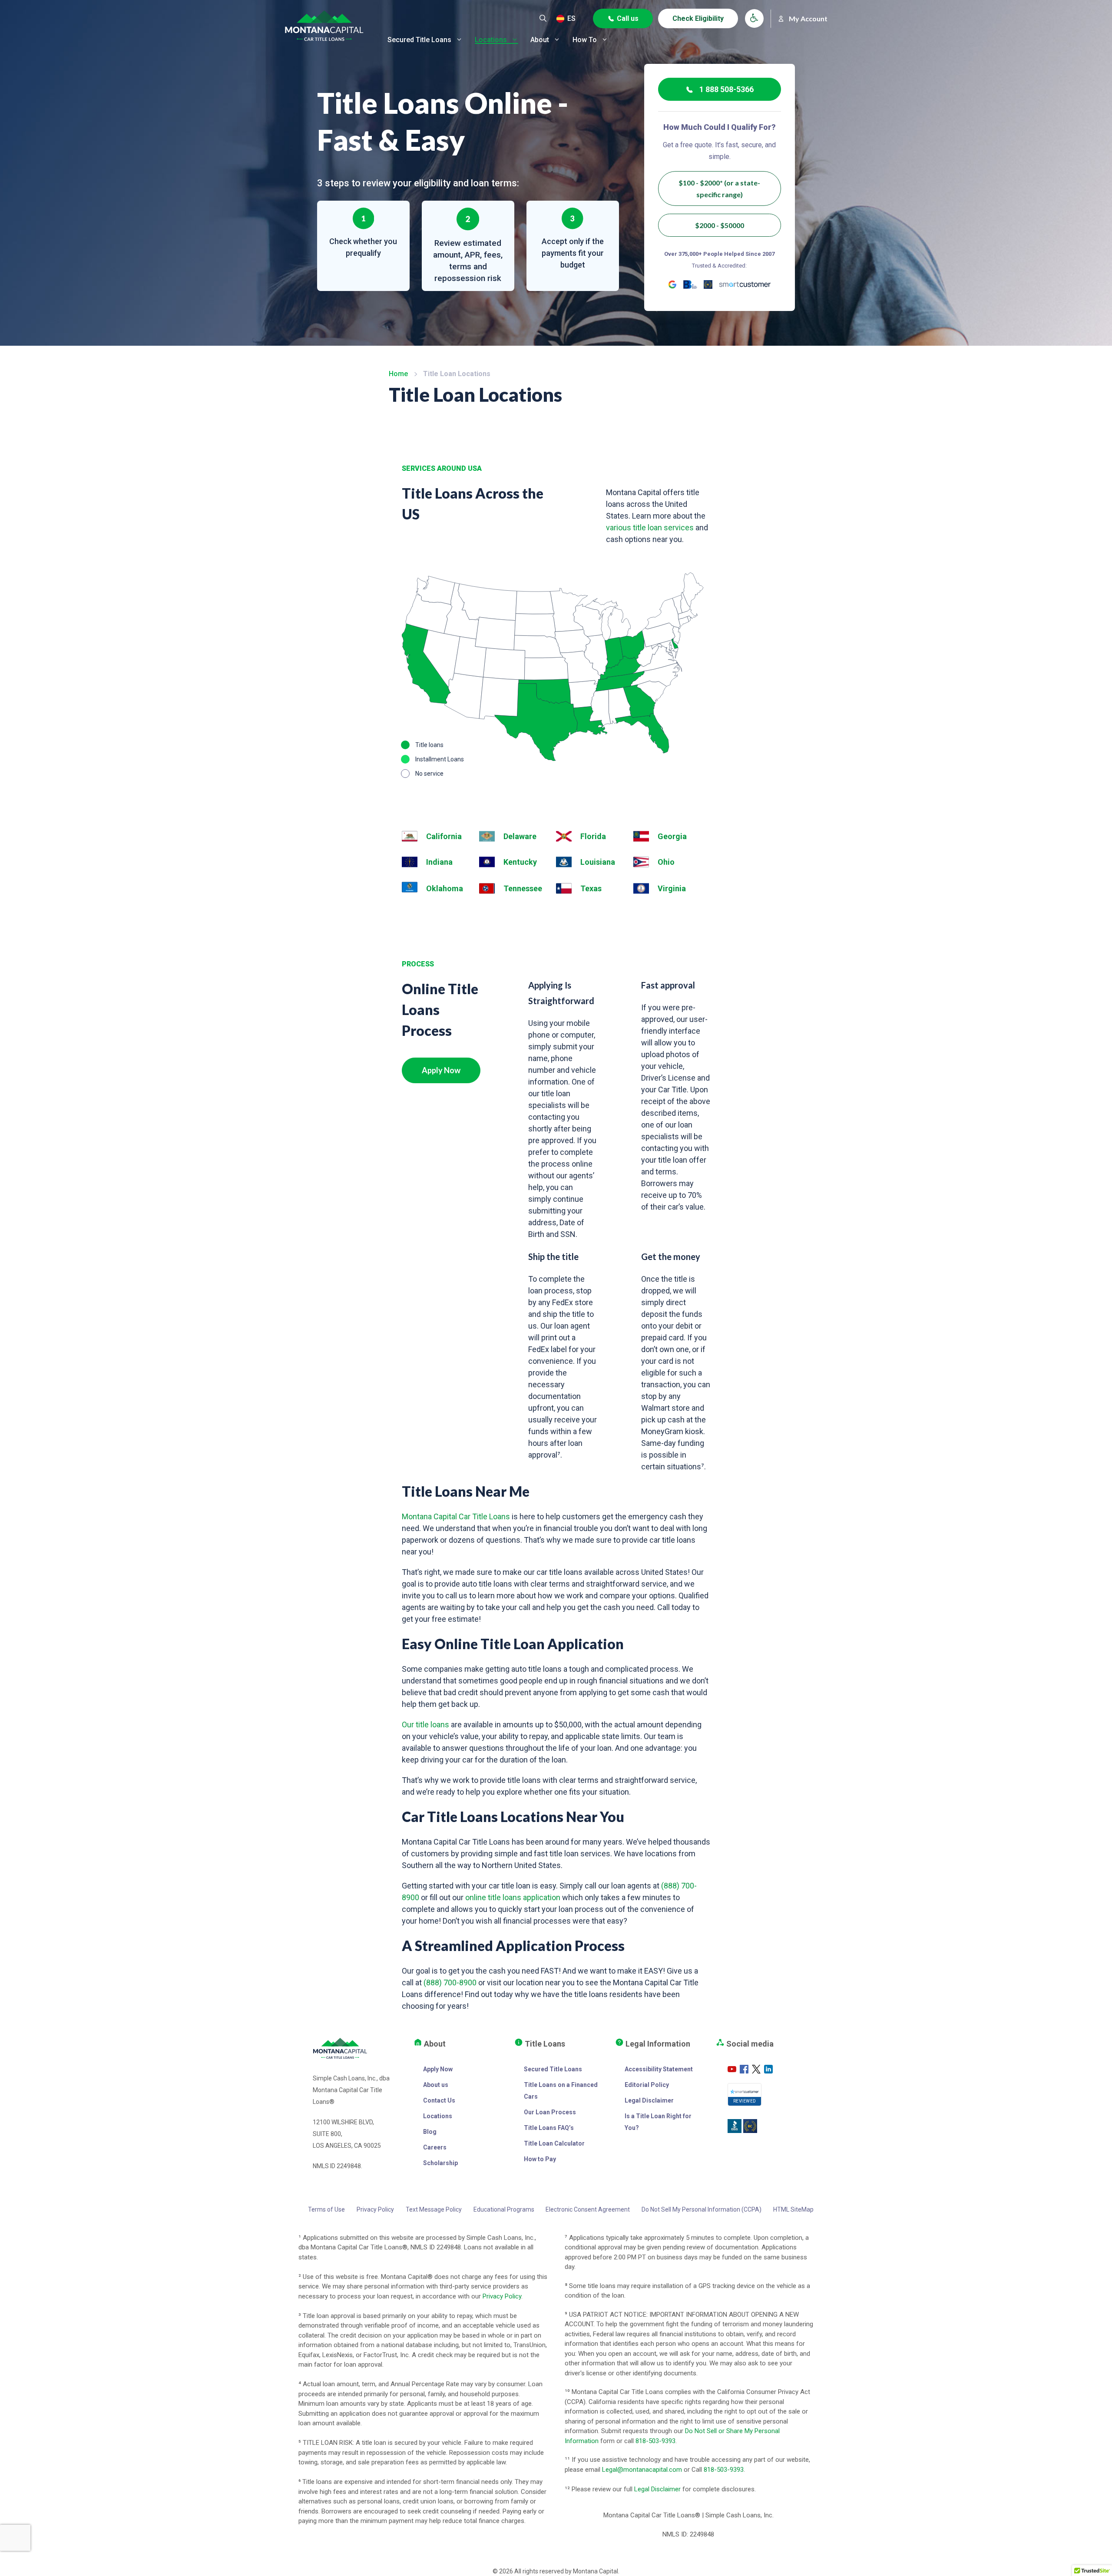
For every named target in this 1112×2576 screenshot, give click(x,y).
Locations (491, 40)
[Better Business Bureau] (690, 284)
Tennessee (523, 888)
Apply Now (441, 1070)
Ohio (666, 862)
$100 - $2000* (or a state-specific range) (719, 188)
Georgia (672, 836)
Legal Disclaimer (649, 2100)
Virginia (672, 888)
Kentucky (520, 862)
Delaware (520, 836)
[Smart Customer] (745, 284)
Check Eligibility (698, 18)
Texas (591, 888)
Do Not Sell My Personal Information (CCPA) (702, 2209)
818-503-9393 (655, 2441)
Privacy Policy (375, 2209)
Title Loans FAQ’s (549, 2128)
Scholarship (440, 2163)
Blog (430, 2132)
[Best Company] (708, 284)
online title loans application (513, 1897)
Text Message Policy (434, 2209)
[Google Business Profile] (672, 284)
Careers (435, 2147)
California (444, 836)
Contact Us (439, 2100)
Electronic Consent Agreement (588, 2209)
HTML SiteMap (793, 2209)
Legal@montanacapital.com (642, 2470)
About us (436, 2085)
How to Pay (540, 2159)
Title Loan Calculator (554, 2143)
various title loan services (650, 527)
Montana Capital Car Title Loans (456, 1516)
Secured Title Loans (419, 40)
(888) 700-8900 (450, 1982)
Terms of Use (326, 2209)
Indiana (439, 862)
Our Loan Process (550, 2112)
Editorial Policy (647, 2085)
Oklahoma (445, 888)
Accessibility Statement (659, 2069)
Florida (593, 836)
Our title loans (425, 1724)
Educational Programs (504, 2209)
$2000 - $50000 (720, 225)
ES (571, 18)
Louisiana (598, 862)
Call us (628, 18)
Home (398, 374)
